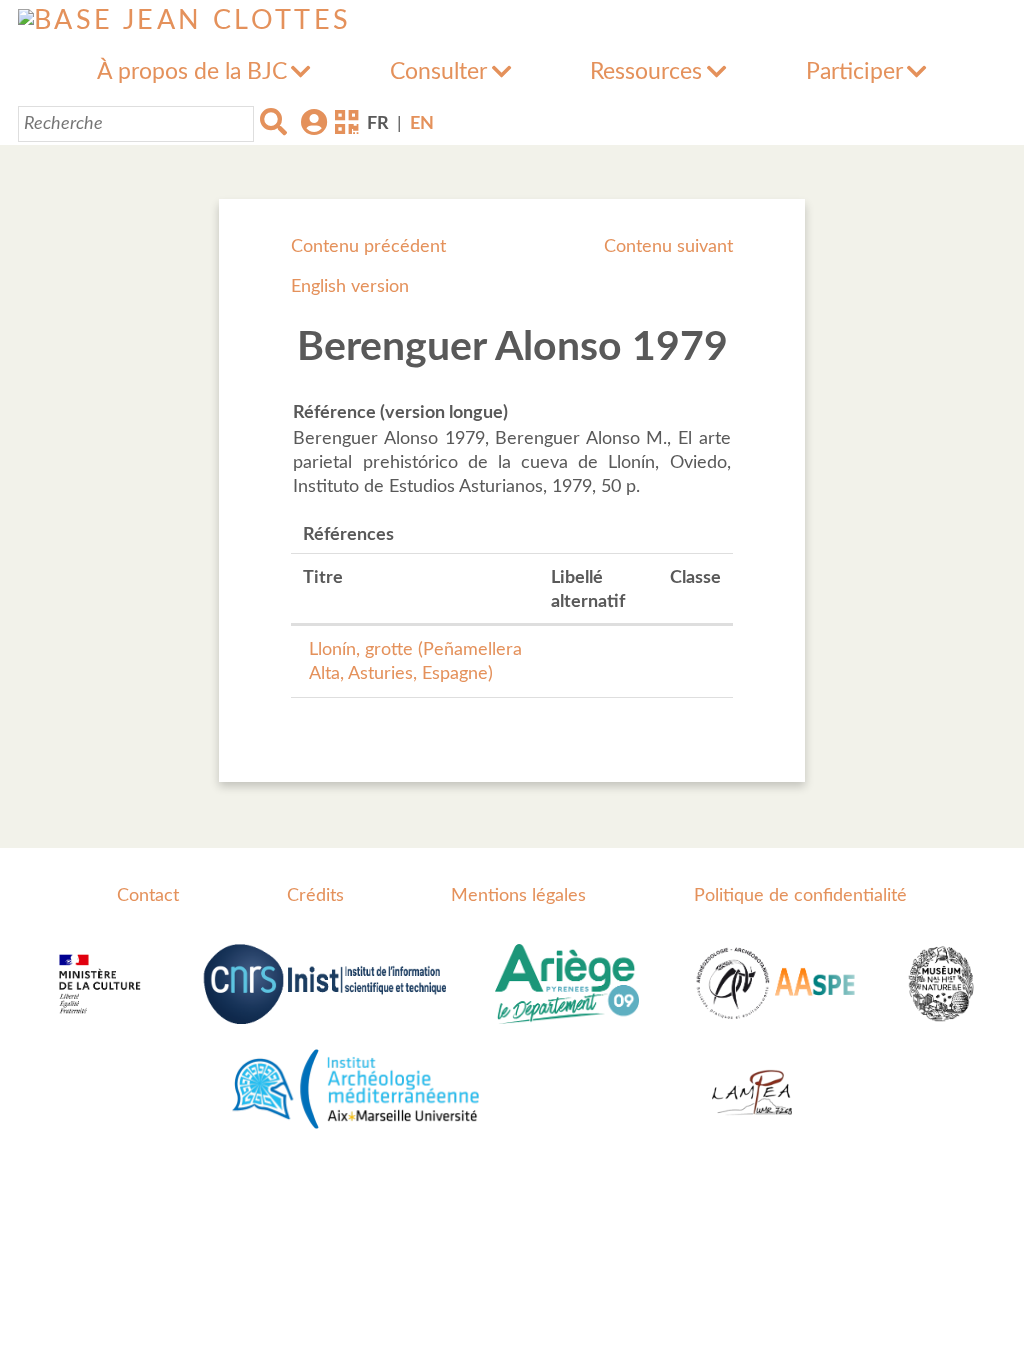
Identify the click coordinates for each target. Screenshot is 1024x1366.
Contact (148, 896)
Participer (854, 72)
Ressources (646, 72)
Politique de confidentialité (800, 896)
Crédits (315, 896)
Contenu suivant (668, 247)
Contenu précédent (368, 247)
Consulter (438, 72)
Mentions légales (518, 896)
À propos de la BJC (192, 72)
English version (350, 287)
